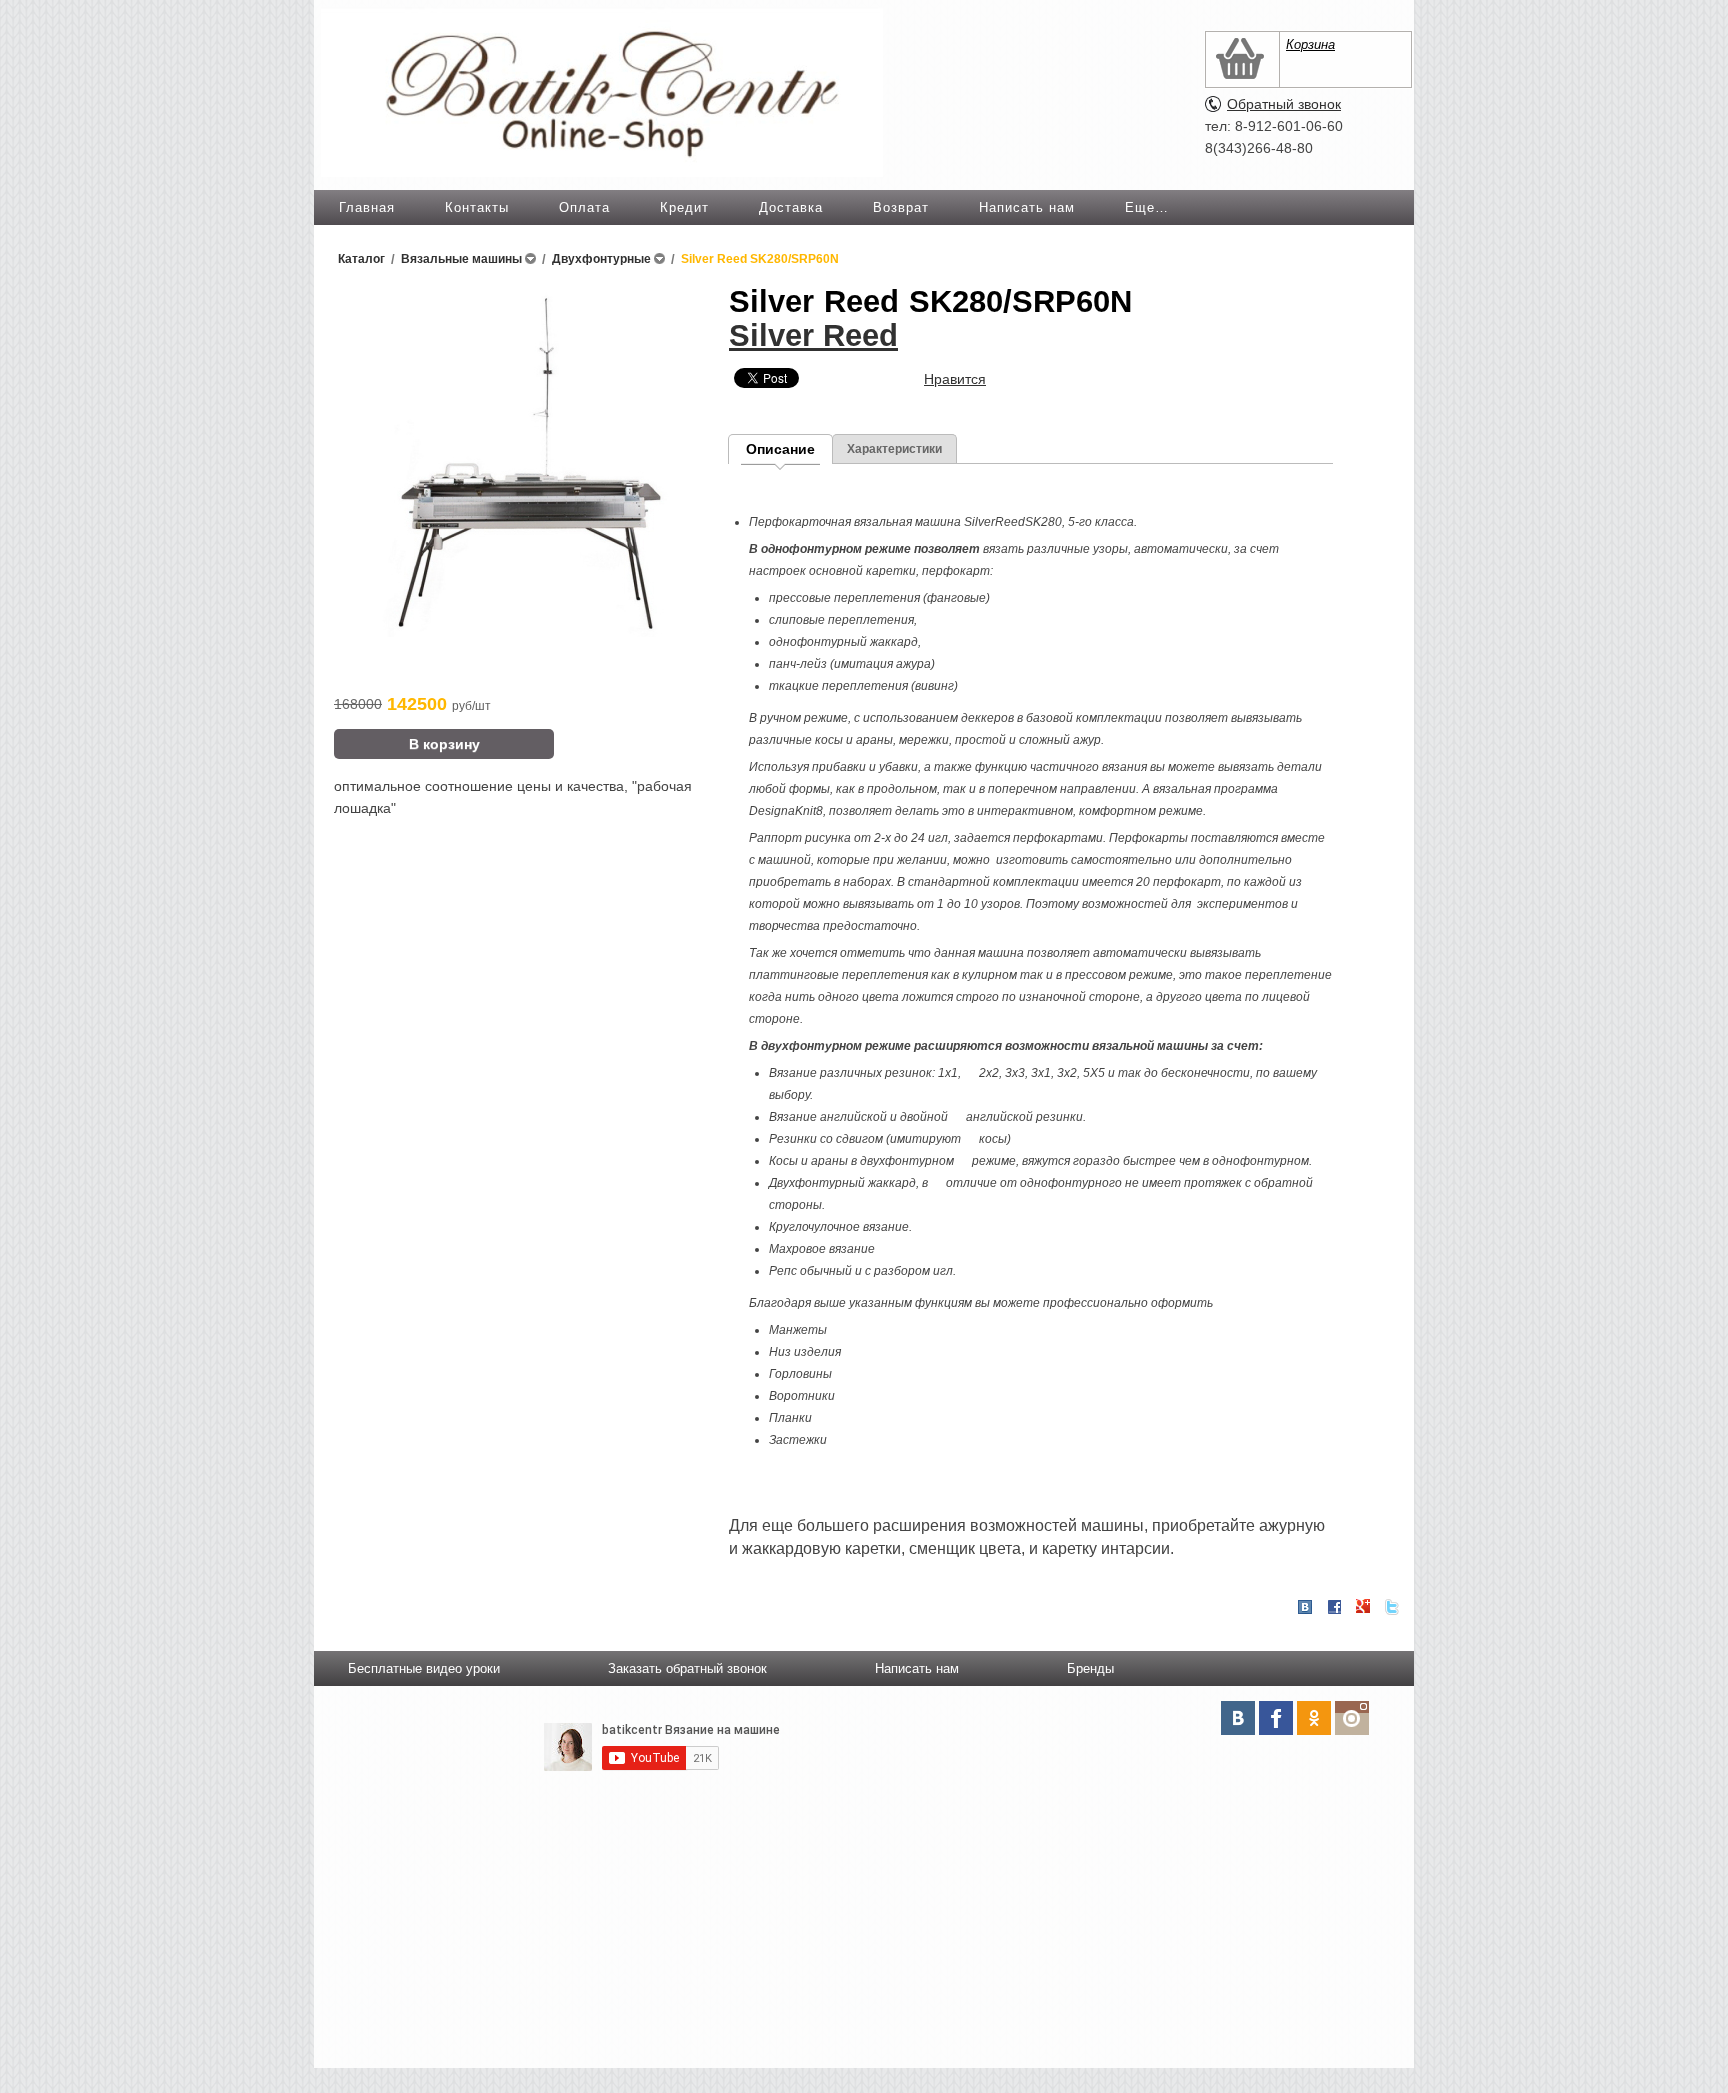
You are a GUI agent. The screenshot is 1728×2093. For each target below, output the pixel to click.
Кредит (684, 207)
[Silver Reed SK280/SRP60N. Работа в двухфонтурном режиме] (521, 632)
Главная (367, 207)
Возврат (901, 207)
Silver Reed (813, 335)
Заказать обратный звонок (687, 1668)
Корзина (1310, 44)
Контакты (477, 207)
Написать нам (1027, 207)
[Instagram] (1352, 1718)
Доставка (791, 207)
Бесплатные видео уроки (424, 1668)
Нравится (955, 379)
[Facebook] (1276, 1718)
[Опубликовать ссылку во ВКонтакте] (1305, 1608)
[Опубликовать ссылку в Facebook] (1334, 1607)
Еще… (1147, 207)
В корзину (444, 744)
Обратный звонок (1284, 104)
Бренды (1090, 1668)
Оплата (584, 207)
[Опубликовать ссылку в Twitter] (1392, 1607)
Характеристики (894, 449)
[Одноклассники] (1314, 1718)
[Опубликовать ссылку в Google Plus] (1363, 1607)
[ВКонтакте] (1238, 1718)
